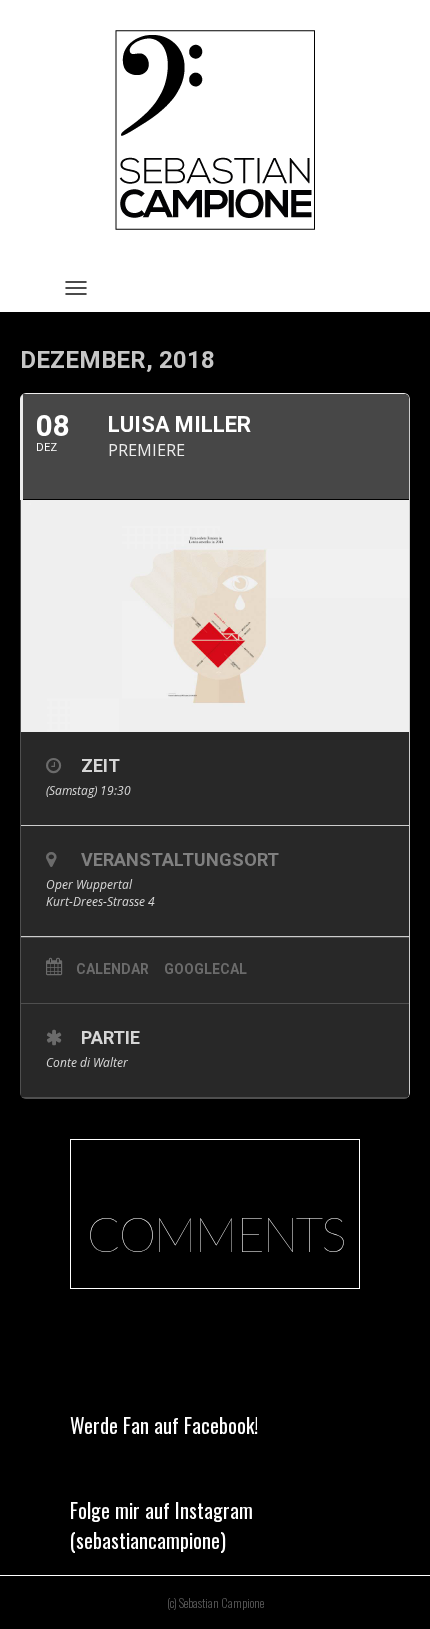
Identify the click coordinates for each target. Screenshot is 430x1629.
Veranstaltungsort (180, 859)
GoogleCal (205, 969)
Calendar (112, 969)
